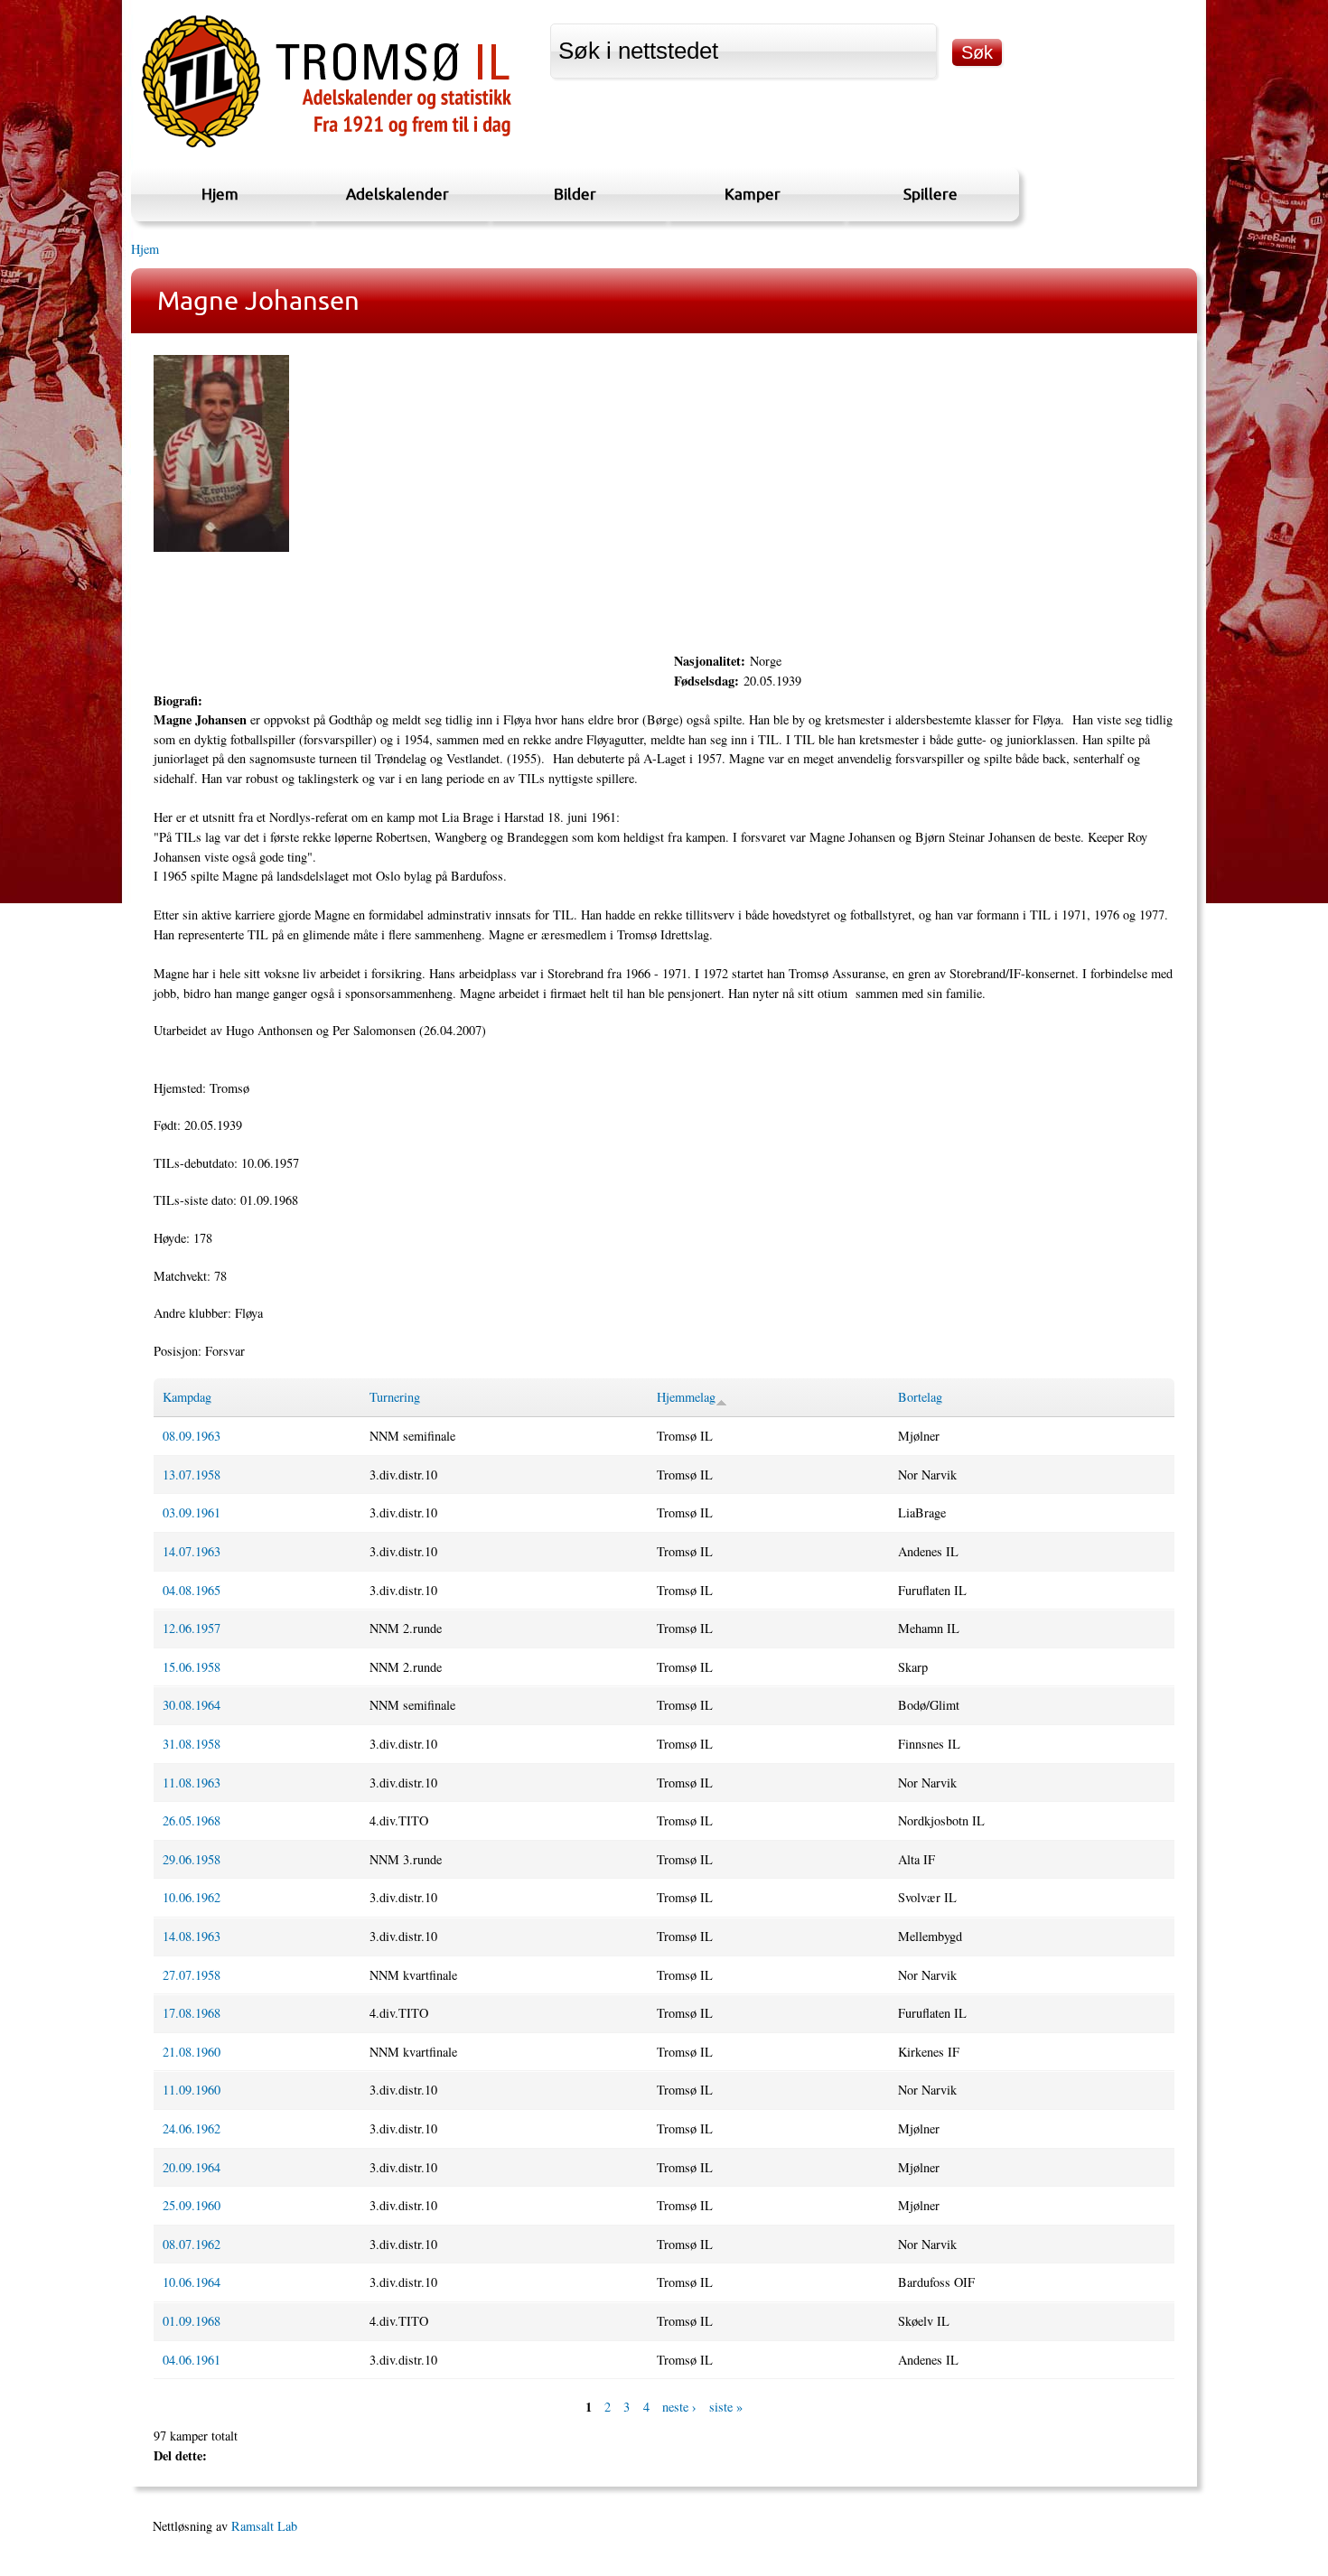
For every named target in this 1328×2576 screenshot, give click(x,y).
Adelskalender (397, 194)
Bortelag (920, 1397)
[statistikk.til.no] (327, 148)
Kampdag (187, 1397)
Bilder (575, 194)
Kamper (753, 194)
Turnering (395, 1397)
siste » (726, 2407)
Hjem (220, 194)
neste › (679, 2407)
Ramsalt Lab (264, 2526)
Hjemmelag (686, 1397)
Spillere (931, 194)
